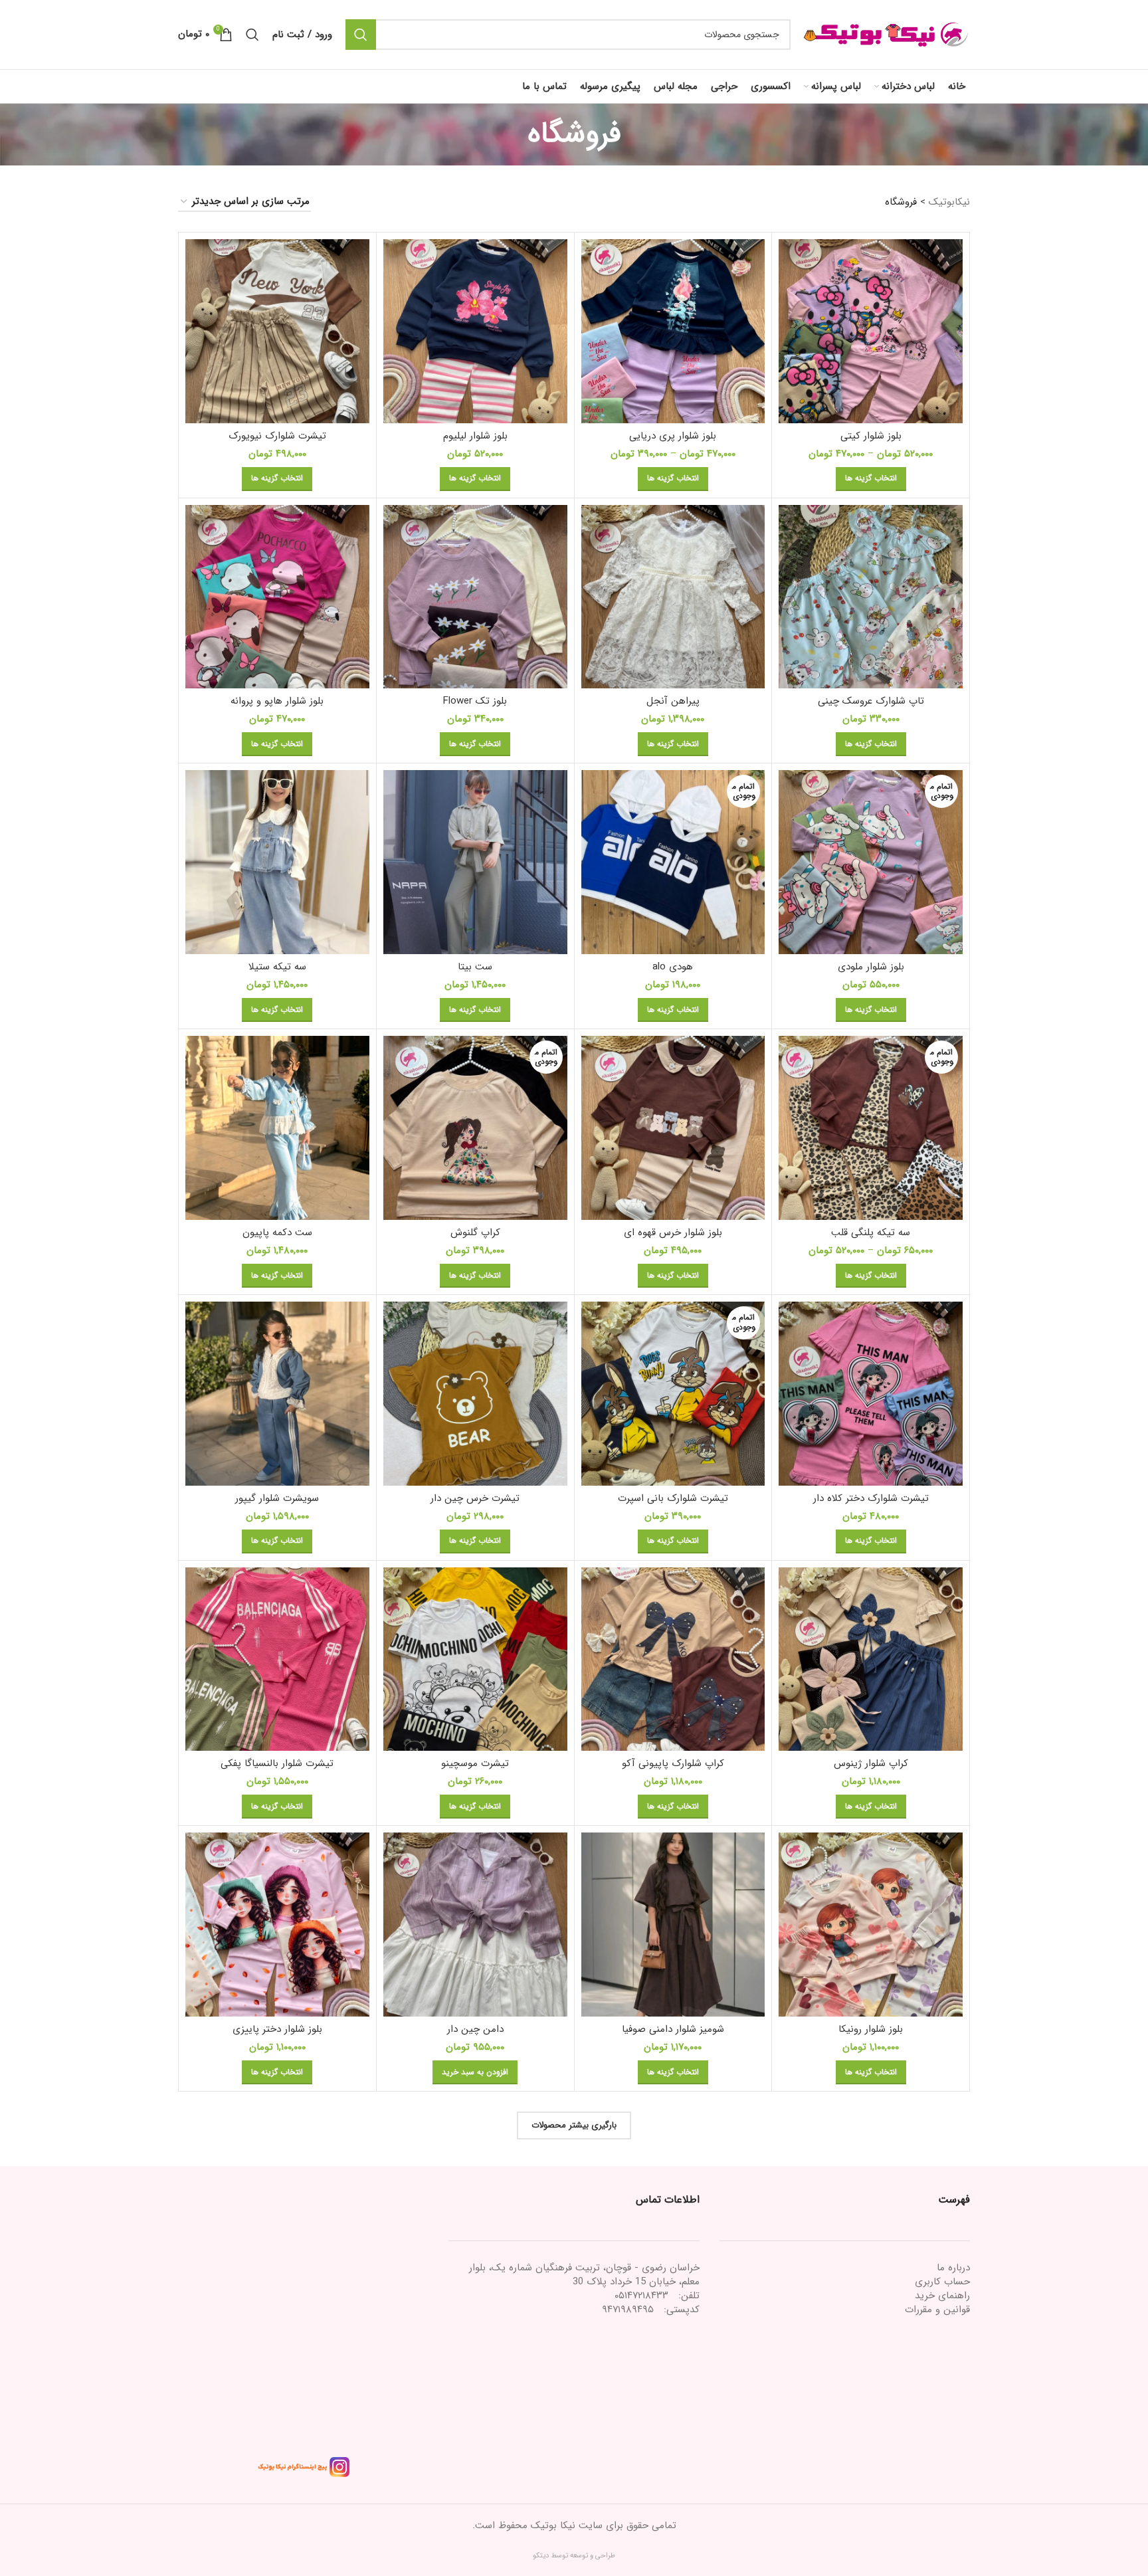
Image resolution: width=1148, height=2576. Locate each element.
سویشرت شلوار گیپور (277, 1498)
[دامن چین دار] (475, 1925)
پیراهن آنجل (673, 701)
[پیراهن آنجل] (673, 597)
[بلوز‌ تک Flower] (475, 597)
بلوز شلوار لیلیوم (475, 436)
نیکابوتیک (949, 202)
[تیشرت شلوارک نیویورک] (277, 331)
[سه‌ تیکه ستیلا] (277, 862)
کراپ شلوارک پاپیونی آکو (673, 1763)
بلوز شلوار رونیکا (871, 2029)
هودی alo (673, 967)
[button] (475, 2072)
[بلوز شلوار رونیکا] (871, 1925)
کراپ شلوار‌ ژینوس (871, 1763)
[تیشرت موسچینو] (475, 1659)
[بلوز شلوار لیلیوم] (475, 331)
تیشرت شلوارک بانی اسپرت (673, 1498)
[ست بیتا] (475, 862)
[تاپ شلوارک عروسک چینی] (871, 597)
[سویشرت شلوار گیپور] (277, 1394)
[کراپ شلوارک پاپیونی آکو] (673, 1659)
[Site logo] (887, 34)
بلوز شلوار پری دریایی (673, 436)
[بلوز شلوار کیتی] (871, 331)
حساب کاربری (942, 2282)
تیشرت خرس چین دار (475, 1498)
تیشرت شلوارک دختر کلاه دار (871, 1498)
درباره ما (953, 2268)
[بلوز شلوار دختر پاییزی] (277, 1925)
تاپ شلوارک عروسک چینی (871, 701)
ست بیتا (475, 967)
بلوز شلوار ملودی (871, 967)
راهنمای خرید (942, 2296)
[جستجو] (361, 35)
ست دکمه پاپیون (277, 1233)
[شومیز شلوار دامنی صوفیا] (673, 1925)
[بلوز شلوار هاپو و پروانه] (277, 597)
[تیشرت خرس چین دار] (475, 1394)
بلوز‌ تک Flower (475, 701)
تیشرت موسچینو (475, 1763)
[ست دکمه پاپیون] (277, 1128)
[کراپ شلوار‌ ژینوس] (871, 1659)
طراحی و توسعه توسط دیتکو (574, 2556)
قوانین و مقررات (937, 2310)
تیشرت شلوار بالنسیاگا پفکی (277, 1763)
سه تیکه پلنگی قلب (871, 1233)
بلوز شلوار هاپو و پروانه (277, 701)
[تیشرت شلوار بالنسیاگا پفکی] (277, 1659)
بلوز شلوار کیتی (871, 436)
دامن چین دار (475, 2029)
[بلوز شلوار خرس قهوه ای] (673, 1128)
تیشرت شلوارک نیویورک (277, 436)
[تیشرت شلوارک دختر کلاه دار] (871, 1394)
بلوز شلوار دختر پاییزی (277, 2029)
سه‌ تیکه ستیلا (277, 967)
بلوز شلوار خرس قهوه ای (673, 1233)
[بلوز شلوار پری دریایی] (673, 331)
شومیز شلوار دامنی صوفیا (673, 2029)
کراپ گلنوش (475, 1233)
